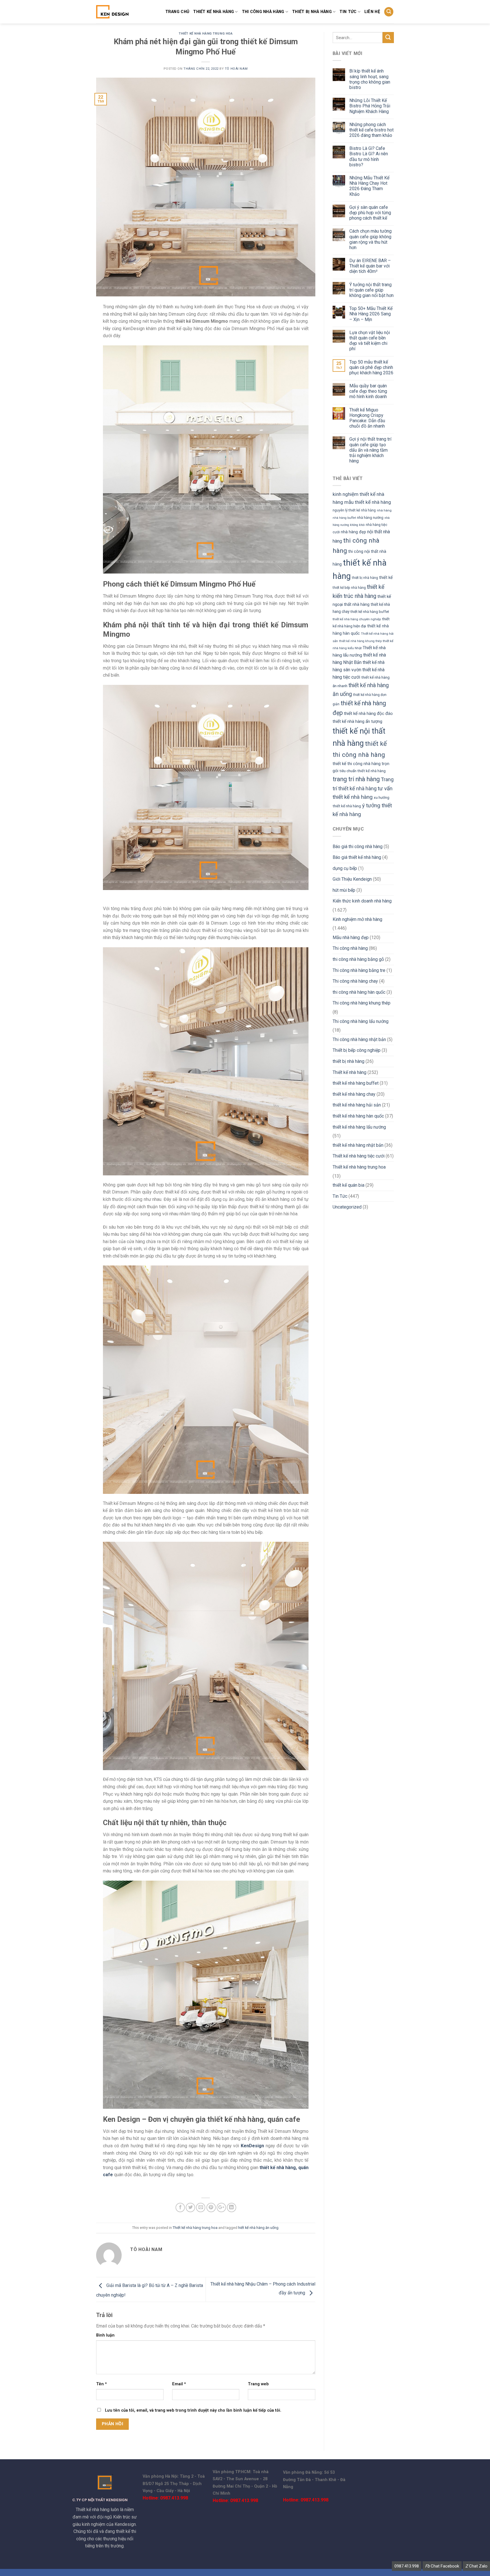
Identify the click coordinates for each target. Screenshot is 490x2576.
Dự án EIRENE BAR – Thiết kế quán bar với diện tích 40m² (370, 266)
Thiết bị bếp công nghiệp (357, 1050)
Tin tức (348, 12)
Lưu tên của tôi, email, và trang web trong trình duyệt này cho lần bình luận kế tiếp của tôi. (193, 2410)
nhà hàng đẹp (353, 532)
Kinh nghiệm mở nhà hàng (357, 919)
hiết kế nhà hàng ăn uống (258, 2228)
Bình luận (105, 2335)
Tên (102, 2384)
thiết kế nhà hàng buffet (370, 612)
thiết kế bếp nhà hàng (349, 588)
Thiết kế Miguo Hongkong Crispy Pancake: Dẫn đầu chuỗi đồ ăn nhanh (367, 418)
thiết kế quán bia (349, 1185)
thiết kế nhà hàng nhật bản (358, 1145)
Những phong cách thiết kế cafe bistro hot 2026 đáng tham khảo (371, 130)
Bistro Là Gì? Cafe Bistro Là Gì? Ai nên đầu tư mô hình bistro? (369, 157)
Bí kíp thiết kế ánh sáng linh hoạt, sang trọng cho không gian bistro (370, 79)
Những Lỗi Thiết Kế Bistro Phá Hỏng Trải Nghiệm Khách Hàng (370, 106)
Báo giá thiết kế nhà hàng (357, 857)
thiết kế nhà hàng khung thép (360, 641)
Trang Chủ (177, 12)
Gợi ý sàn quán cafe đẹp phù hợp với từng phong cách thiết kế (370, 213)
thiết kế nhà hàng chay (354, 1094)
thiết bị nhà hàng (312, 12)
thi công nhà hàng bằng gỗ (358, 959)
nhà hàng (384, 510)
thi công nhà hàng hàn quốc (359, 992)
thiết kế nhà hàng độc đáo (368, 713)
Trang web (258, 2384)
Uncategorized (347, 1207)
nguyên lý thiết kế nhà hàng (354, 510)
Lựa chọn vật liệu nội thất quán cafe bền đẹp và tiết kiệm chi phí (370, 341)
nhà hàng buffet (344, 518)
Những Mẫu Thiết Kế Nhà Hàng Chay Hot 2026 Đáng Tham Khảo (369, 186)
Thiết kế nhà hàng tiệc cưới (359, 1156)
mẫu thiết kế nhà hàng (368, 502)
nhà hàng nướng (370, 518)
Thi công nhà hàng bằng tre (359, 970)
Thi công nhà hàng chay (355, 981)
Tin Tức (340, 1196)
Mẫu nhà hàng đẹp (351, 937)
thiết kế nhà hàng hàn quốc (358, 1116)
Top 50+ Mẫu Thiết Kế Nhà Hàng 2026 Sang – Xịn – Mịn (371, 314)
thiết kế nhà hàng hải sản (357, 1105)
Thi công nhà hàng (263, 12)
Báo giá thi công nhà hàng (358, 847)
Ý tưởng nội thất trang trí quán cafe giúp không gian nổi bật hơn (371, 290)
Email (179, 2384)
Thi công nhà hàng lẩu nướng (361, 1021)
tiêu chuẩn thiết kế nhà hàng (363, 771)
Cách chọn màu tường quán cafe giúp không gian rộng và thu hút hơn (370, 239)
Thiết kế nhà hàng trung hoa (206, 34)
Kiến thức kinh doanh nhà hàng (362, 901)
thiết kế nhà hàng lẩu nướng (359, 1127)
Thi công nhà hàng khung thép (362, 1003)
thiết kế (386, 577)
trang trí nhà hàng (356, 779)
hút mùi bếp (344, 890)
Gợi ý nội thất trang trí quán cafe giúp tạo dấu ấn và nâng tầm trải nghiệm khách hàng (370, 450)
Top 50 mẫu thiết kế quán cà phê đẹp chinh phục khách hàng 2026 (371, 367)
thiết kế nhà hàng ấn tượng (357, 721)
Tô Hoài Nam (236, 69)
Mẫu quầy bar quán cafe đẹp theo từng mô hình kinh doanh (368, 391)
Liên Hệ (372, 12)
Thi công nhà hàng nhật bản (359, 1039)
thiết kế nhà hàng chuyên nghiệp (357, 619)
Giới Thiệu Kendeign (352, 879)
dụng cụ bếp (345, 868)
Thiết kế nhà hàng (214, 12)
